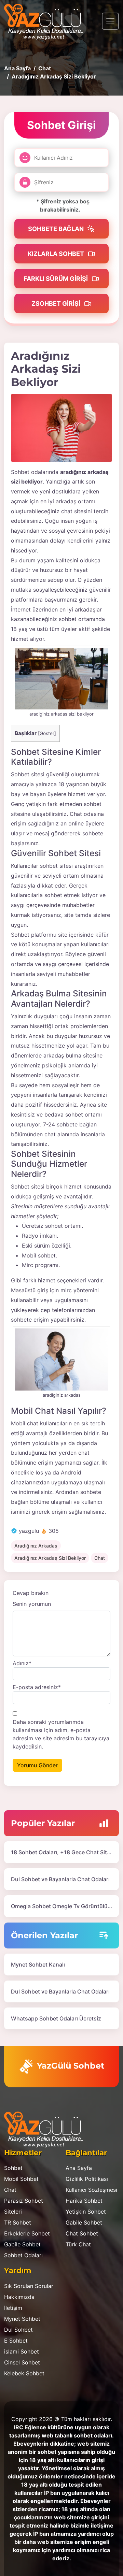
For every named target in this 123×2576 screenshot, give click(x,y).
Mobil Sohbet (21, 2179)
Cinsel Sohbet (22, 2362)
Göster (47, 733)
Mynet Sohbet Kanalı (38, 1965)
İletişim (13, 2308)
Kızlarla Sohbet (57, 254)
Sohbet (13, 2168)
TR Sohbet (18, 2222)
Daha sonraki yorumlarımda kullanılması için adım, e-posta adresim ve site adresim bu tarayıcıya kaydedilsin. (61, 1734)
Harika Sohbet (84, 2201)
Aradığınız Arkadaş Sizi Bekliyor (50, 1558)
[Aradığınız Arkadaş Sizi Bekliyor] (61, 428)
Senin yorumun (32, 1604)
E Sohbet (16, 2341)
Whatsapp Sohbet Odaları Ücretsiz (56, 2018)
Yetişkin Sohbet (86, 2212)
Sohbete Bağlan (57, 229)
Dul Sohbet (18, 2330)
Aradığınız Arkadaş (36, 1546)
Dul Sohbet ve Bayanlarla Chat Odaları (60, 1879)
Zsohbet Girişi (57, 304)
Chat (100, 1558)
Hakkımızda (19, 2297)
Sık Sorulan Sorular (29, 2286)
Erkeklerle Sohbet (27, 2233)
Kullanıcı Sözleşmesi (91, 2190)
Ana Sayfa (79, 2168)
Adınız (22, 1663)
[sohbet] (47, 21)
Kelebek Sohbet (24, 2373)
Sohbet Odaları (23, 2255)
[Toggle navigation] (110, 21)
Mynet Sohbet (22, 2319)
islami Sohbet (22, 2351)
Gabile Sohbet (22, 2244)
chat (67, 511)
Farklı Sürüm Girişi (56, 279)
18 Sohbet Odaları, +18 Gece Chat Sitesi (63, 1852)
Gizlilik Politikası (87, 2179)
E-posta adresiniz (37, 1687)
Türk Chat (78, 2244)
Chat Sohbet (82, 2233)
